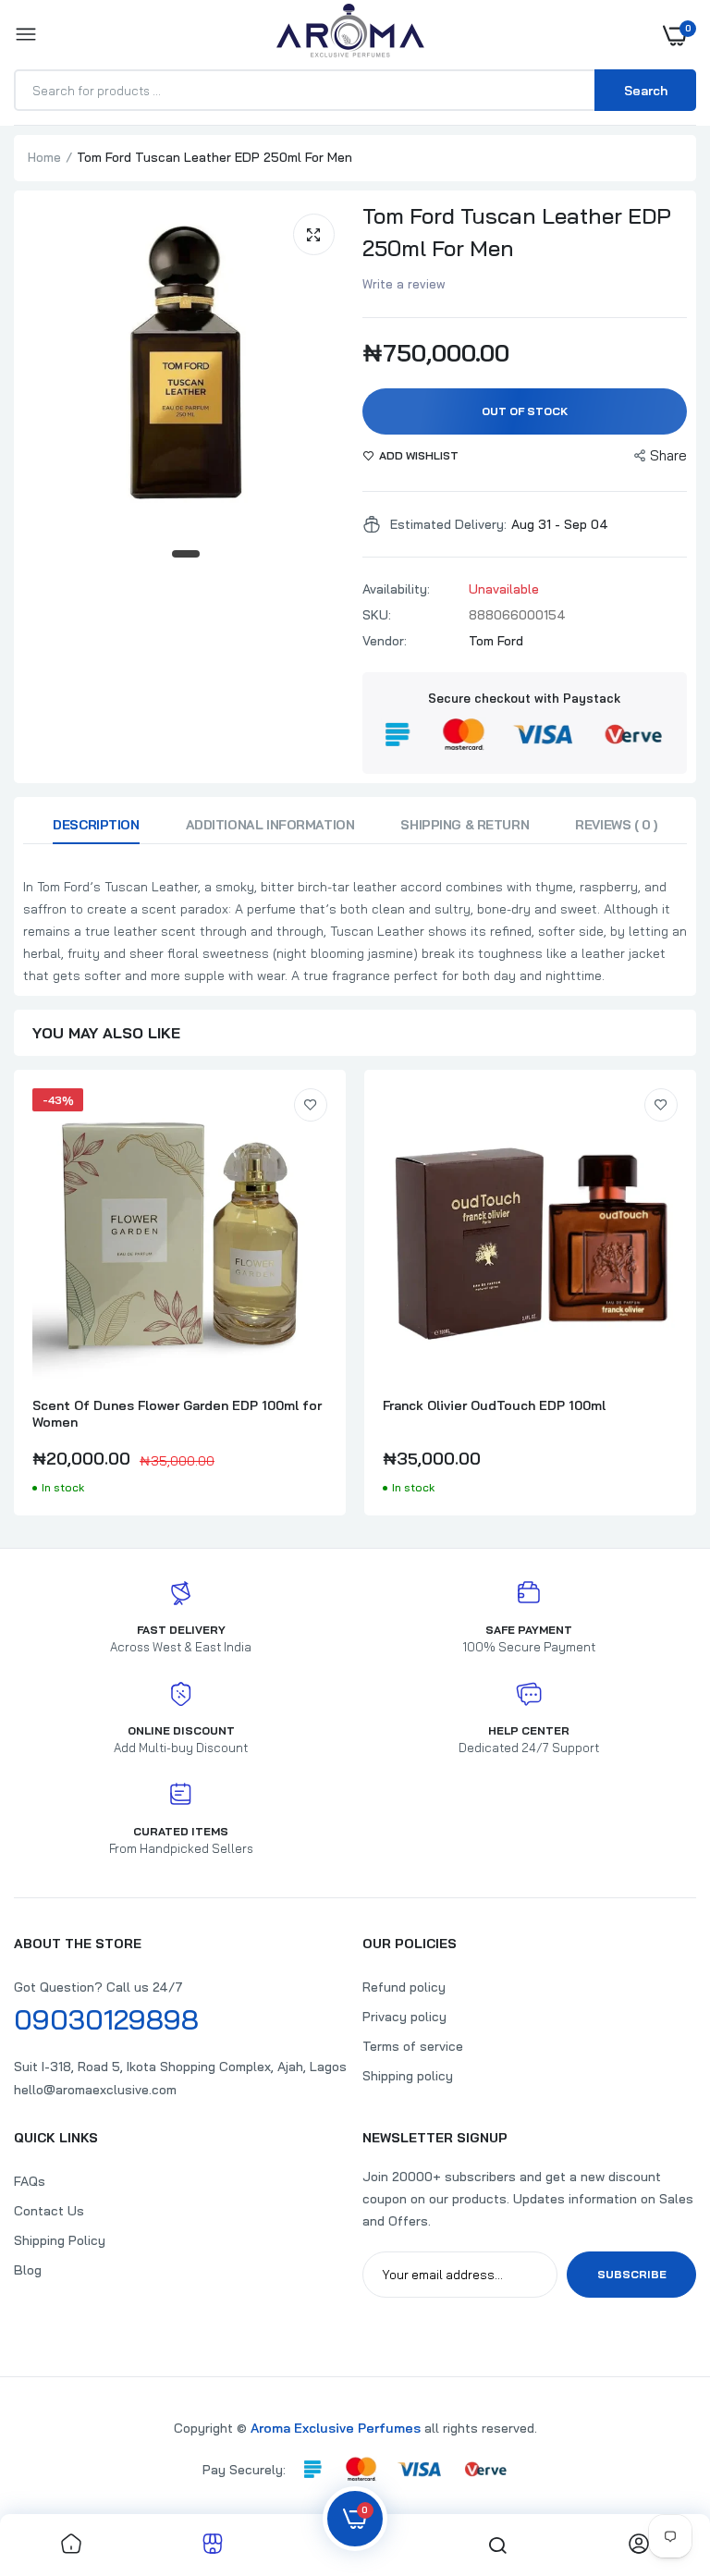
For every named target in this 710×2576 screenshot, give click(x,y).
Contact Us (49, 2211)
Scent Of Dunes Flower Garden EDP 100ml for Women (177, 1414)
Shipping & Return (465, 825)
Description (96, 825)
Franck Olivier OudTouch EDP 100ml (494, 1405)
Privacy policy (404, 2017)
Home (44, 157)
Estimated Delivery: (448, 524)
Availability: (396, 589)
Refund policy (404, 1987)
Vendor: (385, 641)
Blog (28, 2270)
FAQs (30, 2181)
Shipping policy (408, 2076)
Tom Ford (496, 641)
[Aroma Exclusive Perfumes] (350, 35)
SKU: (377, 615)
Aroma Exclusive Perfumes (336, 2428)
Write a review (404, 284)
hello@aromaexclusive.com (95, 2090)
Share (668, 455)
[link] (311, 1105)
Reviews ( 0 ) (616, 825)
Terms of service (413, 2046)
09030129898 (106, 2019)
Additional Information (270, 825)
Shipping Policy (60, 2240)
